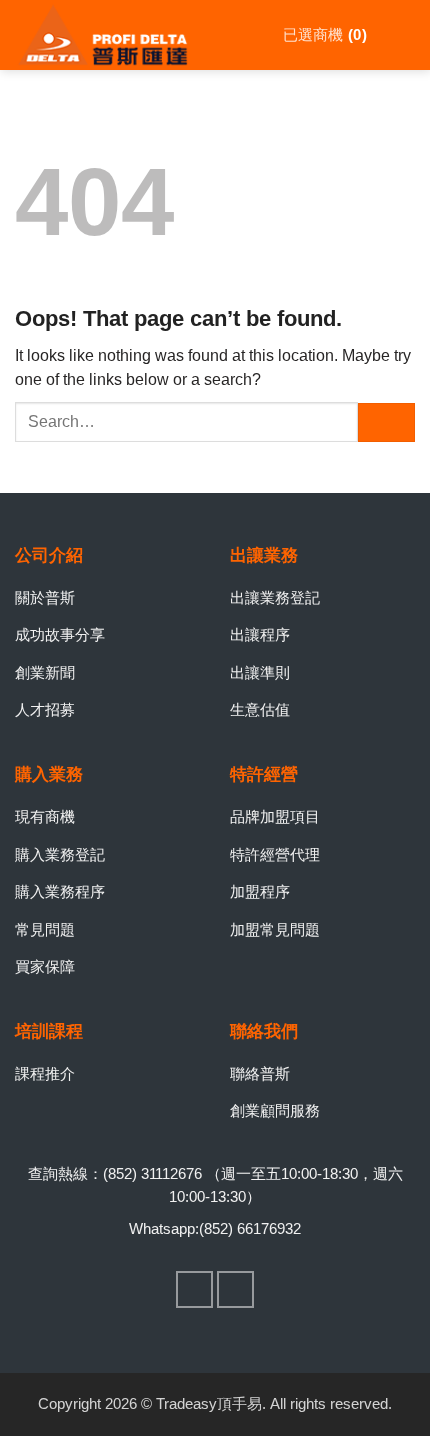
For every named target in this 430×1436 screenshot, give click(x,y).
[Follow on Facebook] (195, 1290)
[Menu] (401, 35)
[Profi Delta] (115, 35)
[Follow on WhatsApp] (236, 1290)
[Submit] (386, 422)
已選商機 (322, 34)
